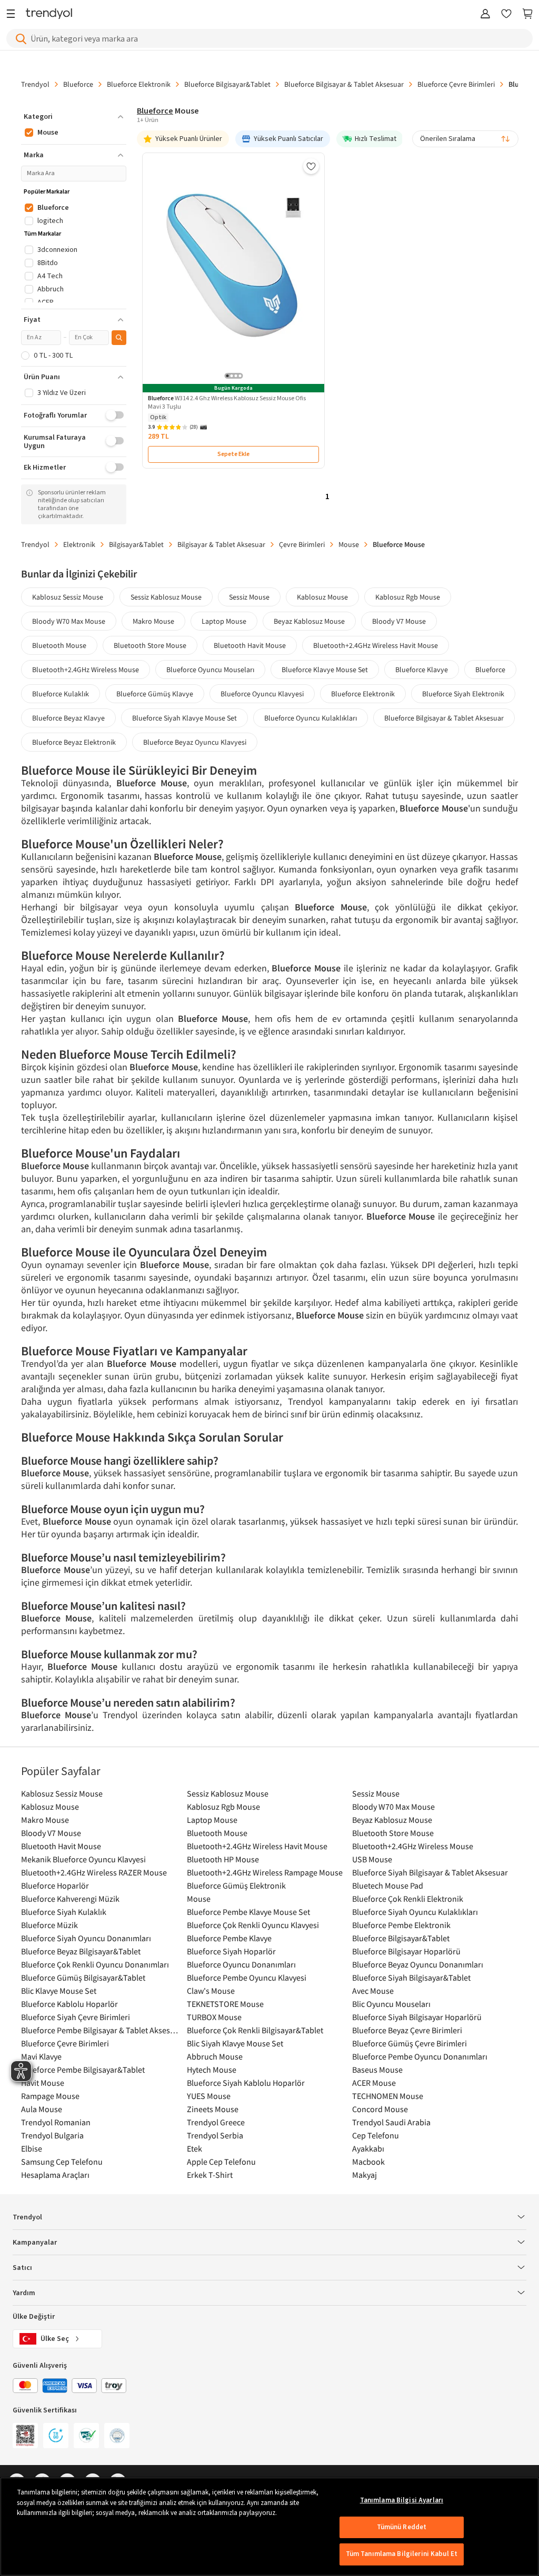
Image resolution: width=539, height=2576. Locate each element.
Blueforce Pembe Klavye (229, 1938)
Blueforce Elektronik (139, 84)
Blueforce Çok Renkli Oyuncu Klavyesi (253, 1925)
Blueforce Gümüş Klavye (155, 694)
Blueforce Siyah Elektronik (463, 694)
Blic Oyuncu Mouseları (391, 2004)
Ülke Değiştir (34, 2317)
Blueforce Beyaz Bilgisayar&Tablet (81, 1951)
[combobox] (465, 139)
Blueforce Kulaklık (61, 694)
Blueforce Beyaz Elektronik (74, 742)
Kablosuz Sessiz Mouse (68, 597)
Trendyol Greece (216, 2122)
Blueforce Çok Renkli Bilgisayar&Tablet (255, 2030)
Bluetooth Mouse (59, 645)
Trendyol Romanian (56, 2122)
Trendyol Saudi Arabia (391, 2122)
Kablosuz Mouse (322, 597)
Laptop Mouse (224, 621)
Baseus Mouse (377, 2070)
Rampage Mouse (50, 2096)
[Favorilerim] (506, 14)
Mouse (349, 544)
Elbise (32, 2148)
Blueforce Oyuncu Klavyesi (262, 694)
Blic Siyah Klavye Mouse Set (235, 2043)
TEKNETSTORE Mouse (225, 2004)
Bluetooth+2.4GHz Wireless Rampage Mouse (265, 1872)
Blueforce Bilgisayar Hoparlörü (406, 1951)
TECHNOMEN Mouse (388, 2096)
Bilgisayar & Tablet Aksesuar (221, 544)
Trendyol (35, 84)
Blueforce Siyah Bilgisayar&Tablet (411, 1977)
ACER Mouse (374, 2083)
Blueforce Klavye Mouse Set (325, 670)
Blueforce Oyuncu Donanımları (241, 1964)
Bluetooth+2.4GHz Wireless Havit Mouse (376, 645)
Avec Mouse (373, 1991)
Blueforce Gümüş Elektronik (236, 1885)
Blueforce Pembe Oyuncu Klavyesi (247, 1977)
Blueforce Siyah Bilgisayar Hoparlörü (417, 2017)
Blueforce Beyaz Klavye (68, 718)
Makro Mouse (153, 621)
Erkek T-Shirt (210, 2175)
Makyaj (365, 2175)
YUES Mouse (209, 2096)
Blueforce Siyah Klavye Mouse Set (184, 718)
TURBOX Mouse (214, 2017)
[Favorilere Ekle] (311, 166)
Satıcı (22, 2268)
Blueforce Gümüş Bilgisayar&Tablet (83, 1977)
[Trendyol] (49, 14)
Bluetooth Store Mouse (150, 645)
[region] (269, 2527)
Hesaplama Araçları (55, 2175)
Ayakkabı (368, 2148)
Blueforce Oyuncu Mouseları (210, 670)
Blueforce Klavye (422, 670)
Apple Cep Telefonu (221, 2162)
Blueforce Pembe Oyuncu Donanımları (420, 2056)
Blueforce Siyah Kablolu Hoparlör (246, 2083)
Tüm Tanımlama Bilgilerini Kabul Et (402, 2554)
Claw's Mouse (211, 1991)
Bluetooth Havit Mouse (250, 645)
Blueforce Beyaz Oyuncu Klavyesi (195, 742)
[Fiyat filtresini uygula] (119, 338)
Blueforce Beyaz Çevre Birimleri (407, 2030)
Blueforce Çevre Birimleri (456, 84)
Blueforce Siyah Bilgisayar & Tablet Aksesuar (430, 1872)
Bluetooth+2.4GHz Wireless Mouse (86, 670)
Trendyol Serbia (215, 2135)
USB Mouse (372, 1859)
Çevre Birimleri (302, 544)
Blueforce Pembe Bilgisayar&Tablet (83, 2070)
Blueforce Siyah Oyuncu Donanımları (86, 1938)
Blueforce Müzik (49, 1925)
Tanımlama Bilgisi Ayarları (402, 2500)
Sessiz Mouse (249, 597)
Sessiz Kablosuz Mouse (166, 597)
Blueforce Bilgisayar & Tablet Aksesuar (344, 84)
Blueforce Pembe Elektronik (401, 1925)
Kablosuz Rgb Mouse (408, 597)
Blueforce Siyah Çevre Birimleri (76, 2017)
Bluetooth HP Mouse (223, 1859)
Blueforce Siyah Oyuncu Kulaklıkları (415, 1912)
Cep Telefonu (376, 2135)
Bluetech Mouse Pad (388, 1885)
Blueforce (78, 84)
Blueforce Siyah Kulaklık (64, 1912)
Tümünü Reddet (402, 2527)
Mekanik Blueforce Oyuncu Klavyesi (83, 1859)
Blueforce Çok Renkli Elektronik (408, 1899)
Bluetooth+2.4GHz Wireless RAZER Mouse (94, 1872)
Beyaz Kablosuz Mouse (309, 621)
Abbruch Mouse (215, 2056)
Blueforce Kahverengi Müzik (70, 1899)
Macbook (368, 2162)
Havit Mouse (43, 2083)
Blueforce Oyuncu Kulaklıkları (311, 718)
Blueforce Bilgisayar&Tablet (227, 84)
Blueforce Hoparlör (55, 1885)
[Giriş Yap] (485, 14)
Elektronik (79, 544)
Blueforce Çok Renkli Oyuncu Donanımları (95, 1964)
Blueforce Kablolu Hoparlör (69, 2004)
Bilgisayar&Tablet (136, 544)
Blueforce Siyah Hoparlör (231, 1951)
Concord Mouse (380, 2109)
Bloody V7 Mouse (399, 621)
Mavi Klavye (41, 2056)
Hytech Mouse (212, 2070)
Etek (194, 2148)
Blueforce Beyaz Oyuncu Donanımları (418, 1964)
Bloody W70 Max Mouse (69, 621)
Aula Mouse (42, 2109)
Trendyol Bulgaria (52, 2135)
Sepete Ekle (233, 454)
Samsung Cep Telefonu (62, 2162)
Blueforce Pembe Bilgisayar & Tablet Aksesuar (101, 2030)
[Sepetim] (527, 14)
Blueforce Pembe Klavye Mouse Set (248, 1912)
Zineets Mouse (213, 2109)
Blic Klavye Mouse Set (59, 1991)
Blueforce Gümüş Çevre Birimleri (410, 2043)
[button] (74, 117)
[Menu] (13, 14)
